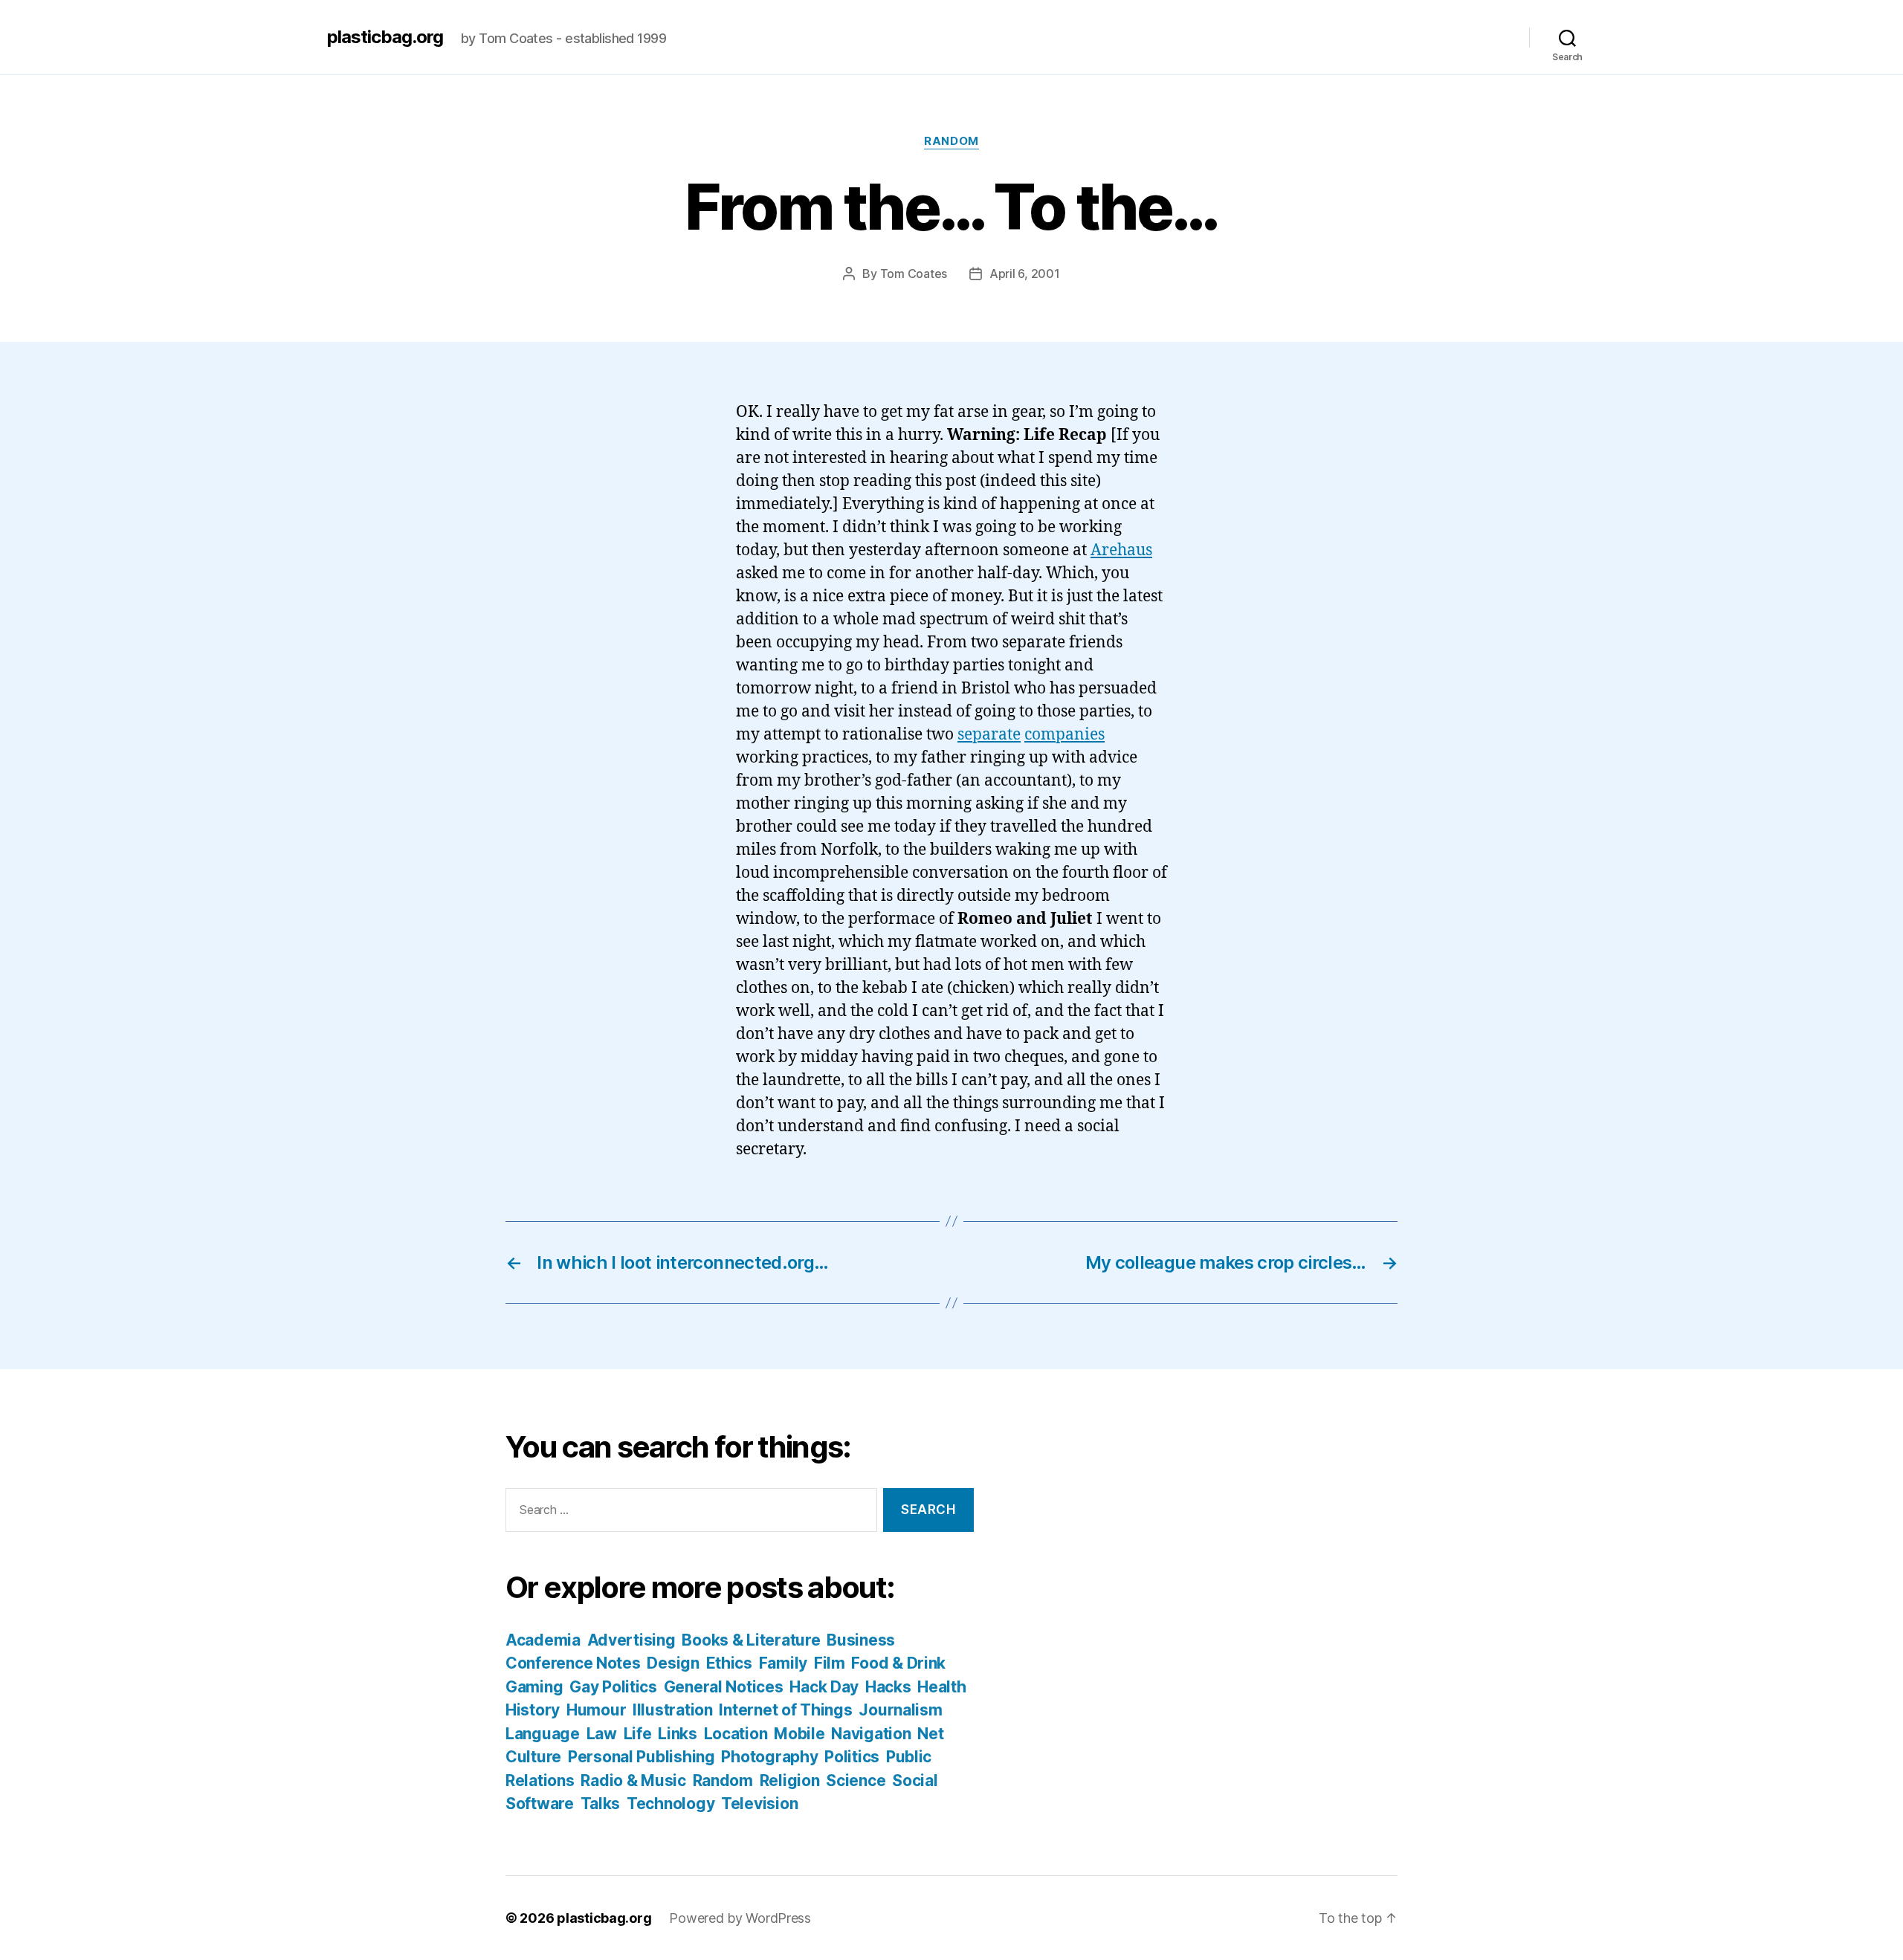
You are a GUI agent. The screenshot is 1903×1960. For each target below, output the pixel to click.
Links (678, 1734)
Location (736, 1734)
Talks (601, 1804)
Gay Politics (613, 1687)
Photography (769, 1757)
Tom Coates (914, 274)
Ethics (729, 1663)
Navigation (871, 1734)
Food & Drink (898, 1663)
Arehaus (1121, 550)
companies (1064, 735)
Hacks (888, 1687)
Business (861, 1640)
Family (783, 1663)
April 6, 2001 (1025, 274)
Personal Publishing (642, 1757)
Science (856, 1781)
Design (673, 1663)
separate (989, 735)
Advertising (631, 1640)
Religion (790, 1781)
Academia (543, 1640)
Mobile (799, 1734)
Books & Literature (751, 1640)
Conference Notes (573, 1663)
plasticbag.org (385, 37)
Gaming (534, 1687)
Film (830, 1663)
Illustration (673, 1710)
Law (602, 1734)
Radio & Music (633, 1781)
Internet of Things (785, 1710)
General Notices (724, 1687)
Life (638, 1734)
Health (941, 1687)
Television (759, 1804)
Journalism (900, 1710)
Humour (596, 1710)
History (533, 1710)
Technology (671, 1804)
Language (543, 1734)
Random (951, 141)
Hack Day (824, 1687)
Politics (852, 1757)
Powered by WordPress (740, 1918)
